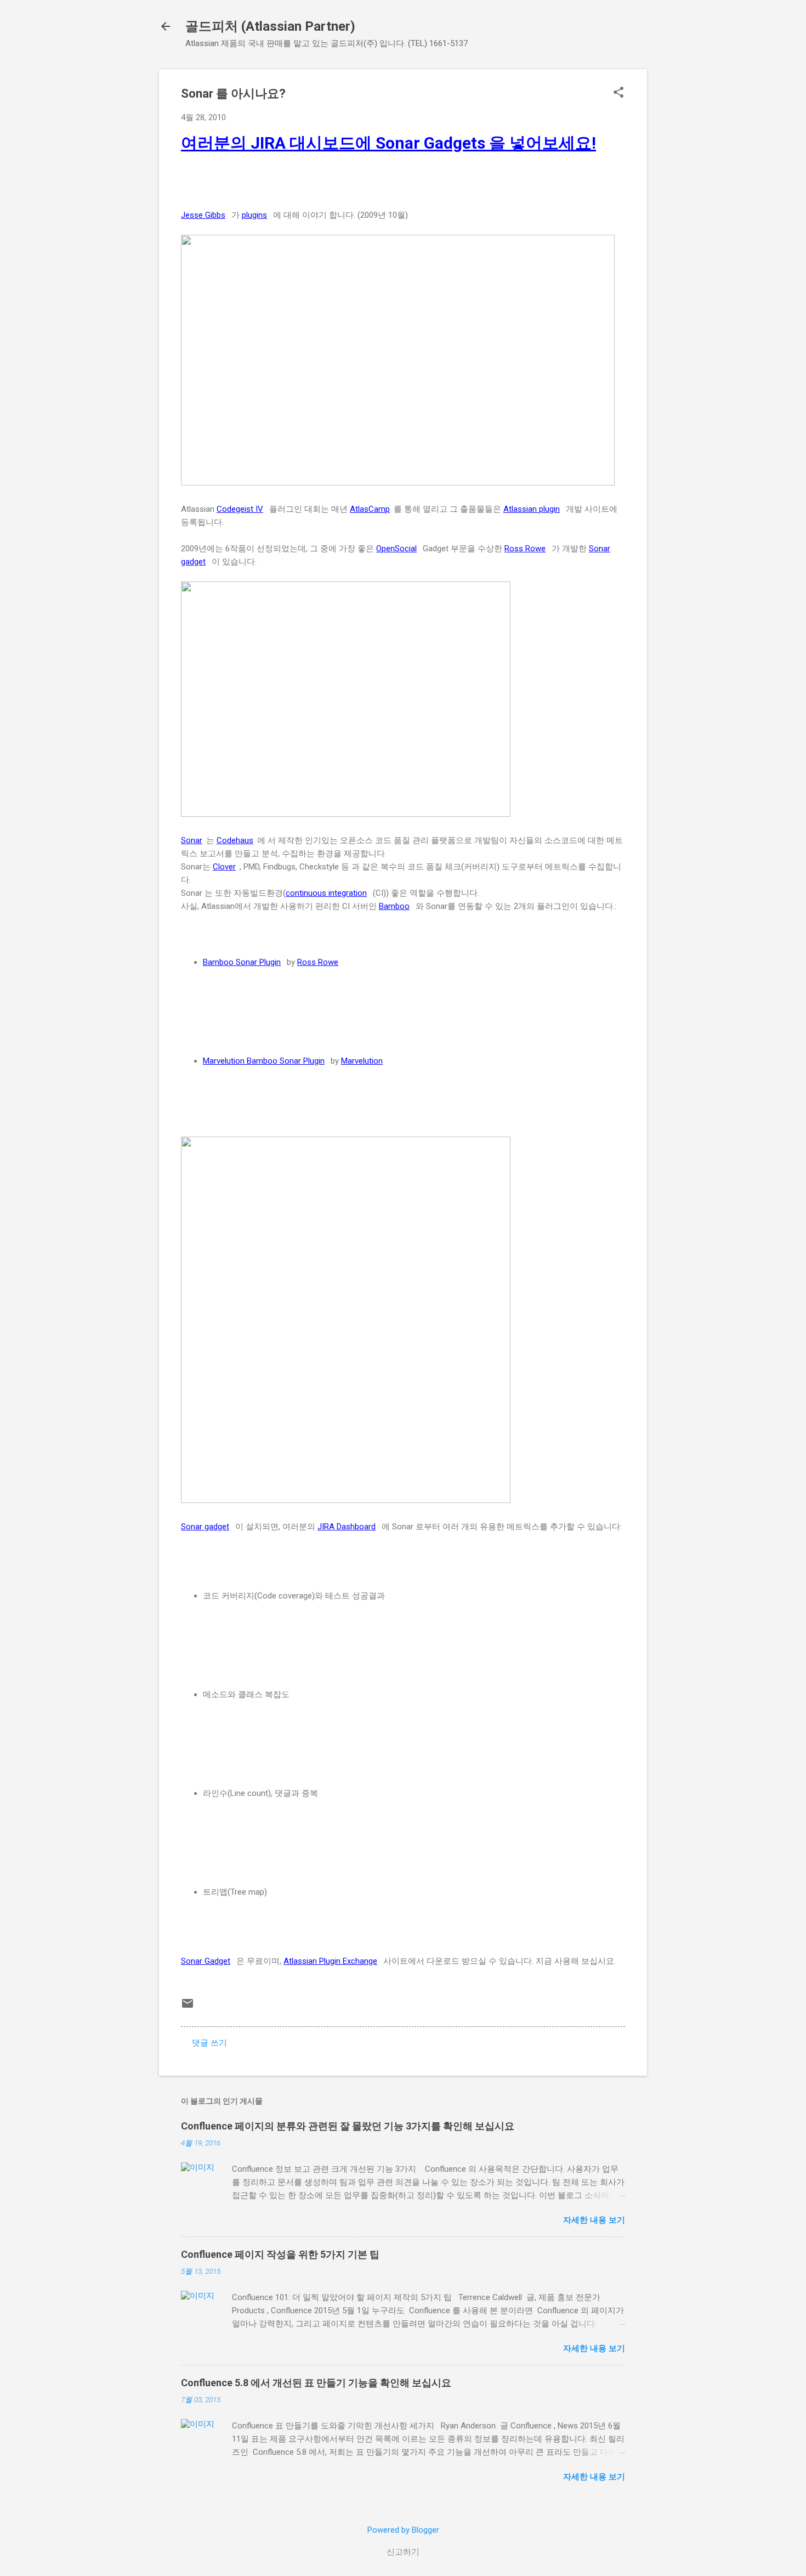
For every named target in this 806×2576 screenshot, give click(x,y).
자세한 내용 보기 (594, 2220)
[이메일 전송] (188, 2007)
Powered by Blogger (403, 2530)
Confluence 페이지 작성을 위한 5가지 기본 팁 (280, 2254)
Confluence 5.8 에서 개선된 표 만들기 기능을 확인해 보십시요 (316, 2383)
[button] (618, 93)
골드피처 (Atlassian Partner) (270, 26)
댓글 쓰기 (209, 2043)
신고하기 (403, 2552)
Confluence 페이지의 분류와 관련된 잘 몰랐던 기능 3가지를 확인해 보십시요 (348, 2126)
